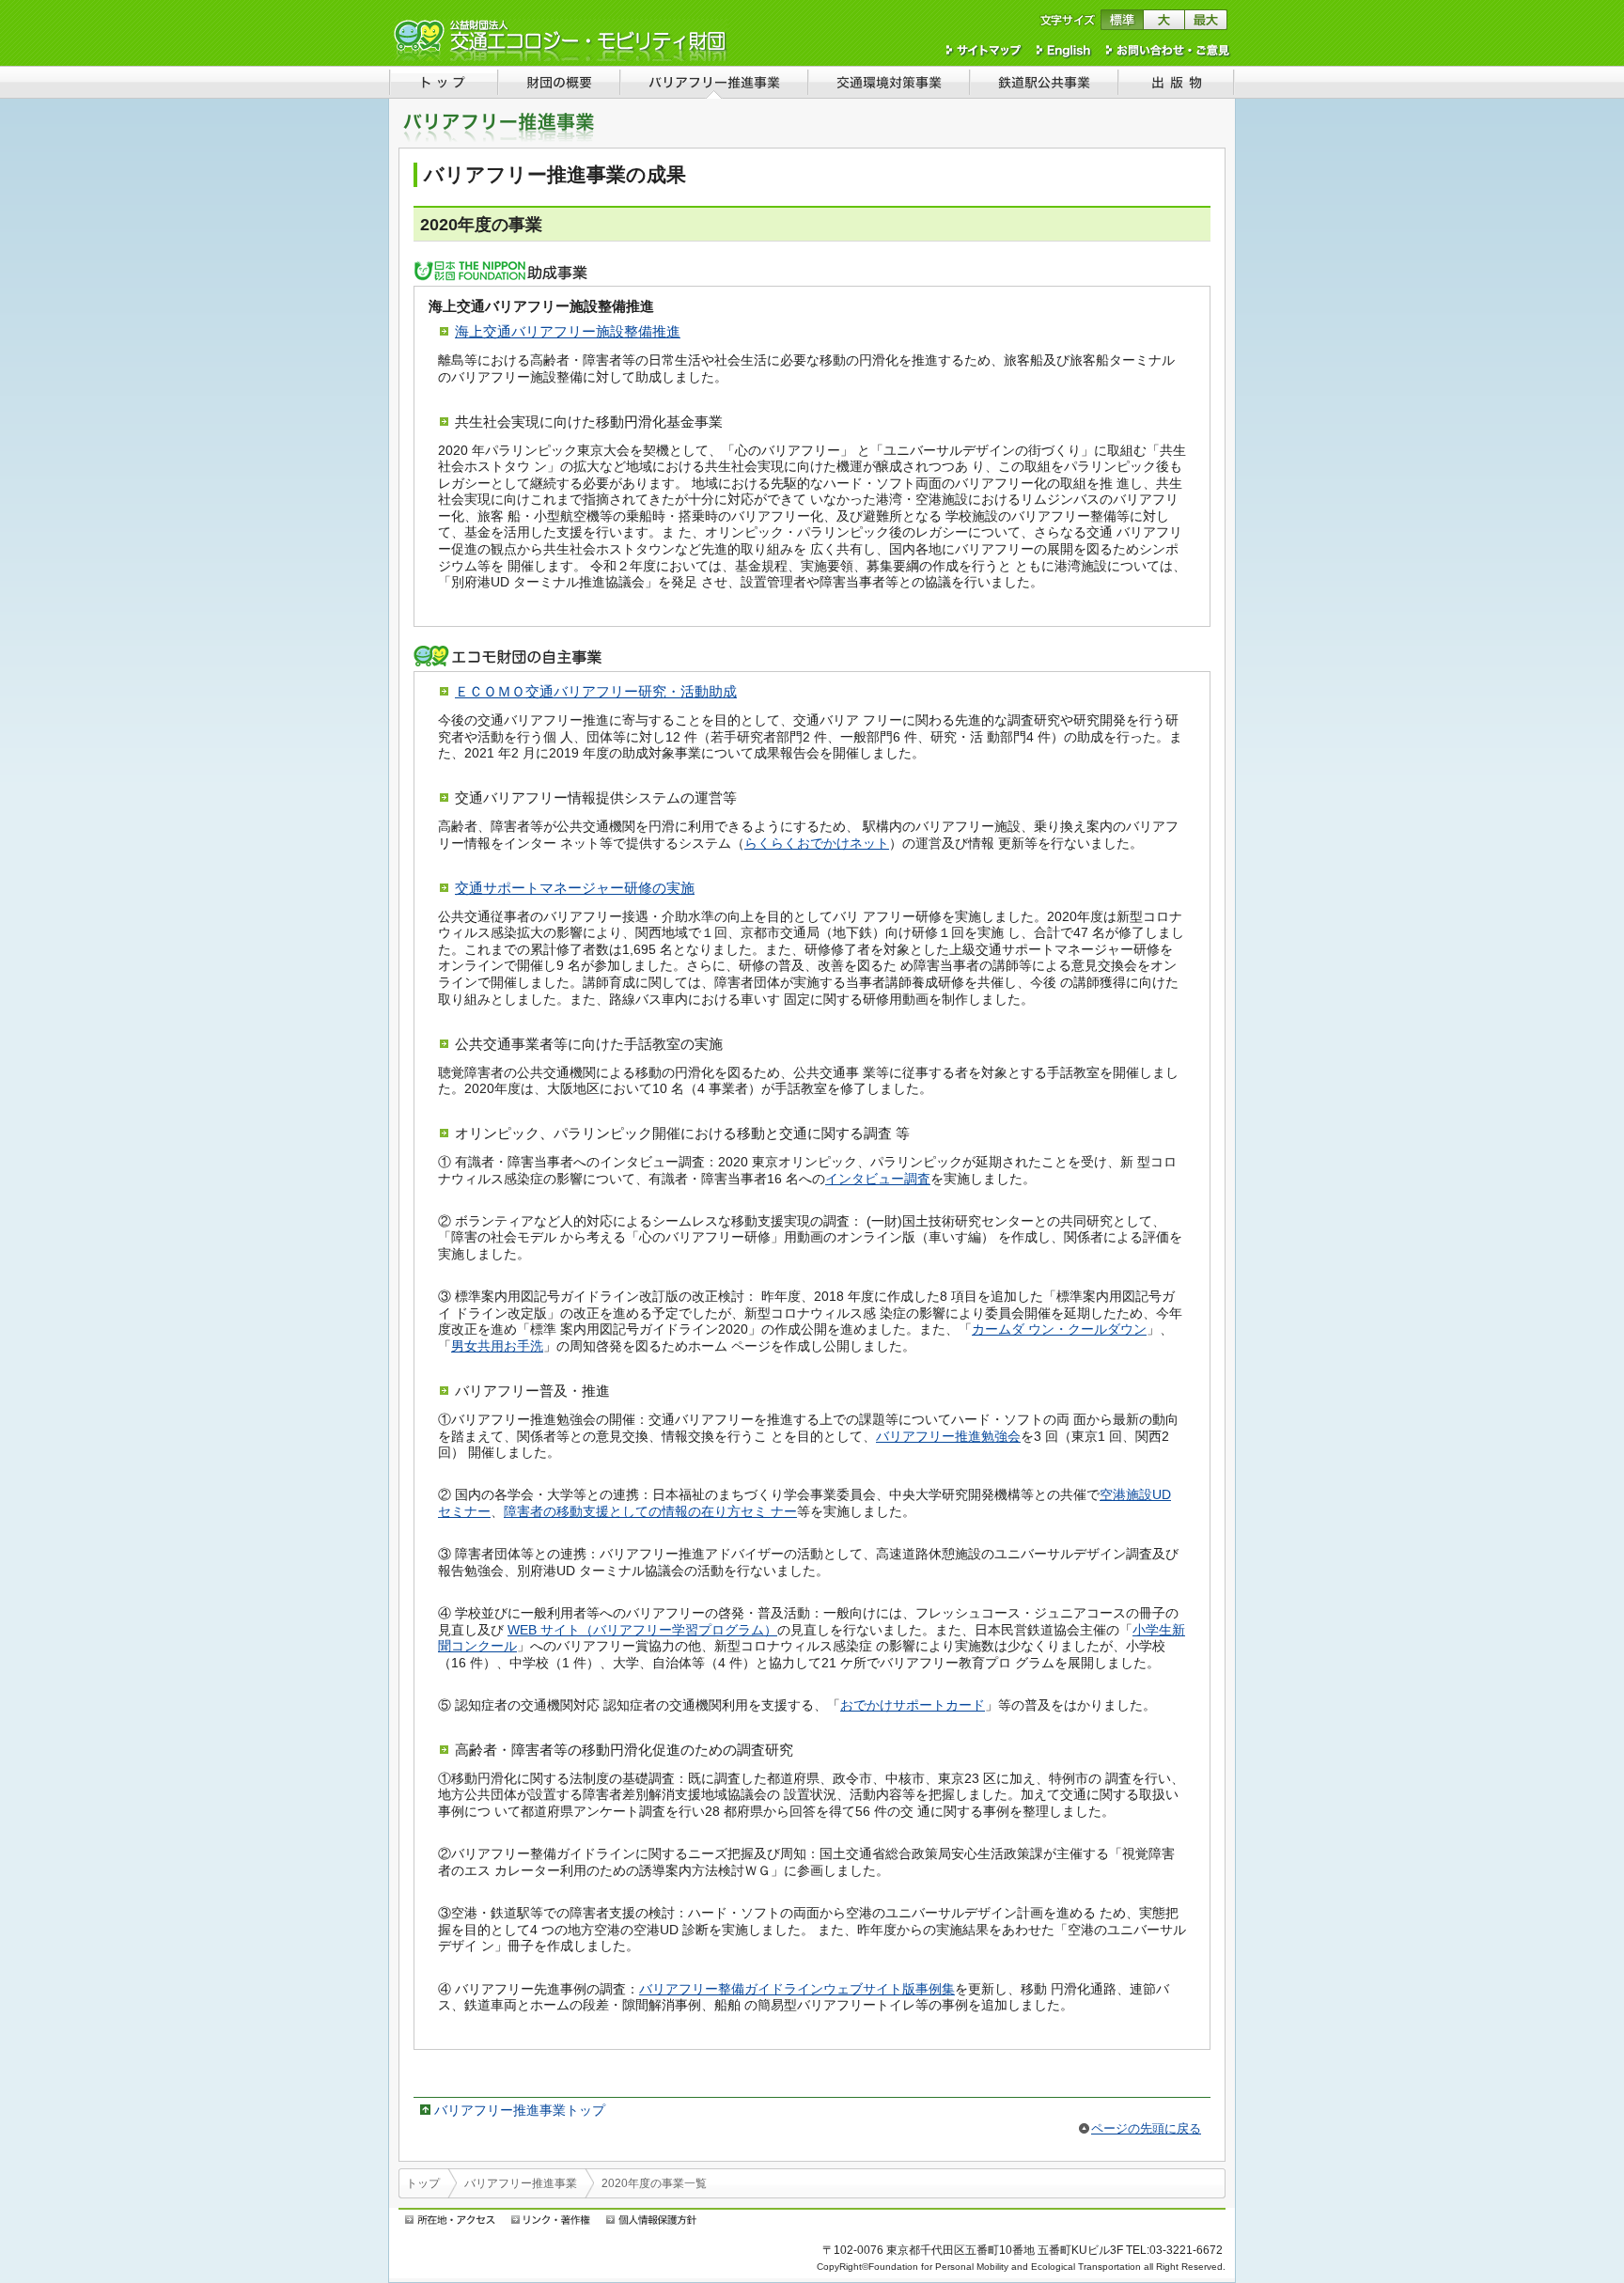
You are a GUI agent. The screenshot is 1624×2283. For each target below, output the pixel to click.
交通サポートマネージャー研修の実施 (575, 888)
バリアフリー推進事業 (521, 2183)
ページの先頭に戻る (1146, 2128)
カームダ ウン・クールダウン (1059, 1329)
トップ (423, 2183)
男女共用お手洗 (497, 1346)
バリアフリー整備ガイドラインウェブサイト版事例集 (797, 1989)
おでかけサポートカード (913, 1705)
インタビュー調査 (878, 1179)
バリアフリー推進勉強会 (948, 1436)
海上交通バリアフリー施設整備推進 (568, 331)
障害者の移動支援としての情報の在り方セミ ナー (650, 1511)
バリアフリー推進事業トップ (520, 2110)
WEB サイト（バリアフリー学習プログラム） (642, 1630)
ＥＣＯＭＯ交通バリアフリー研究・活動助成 (596, 691)
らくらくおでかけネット (817, 843)
